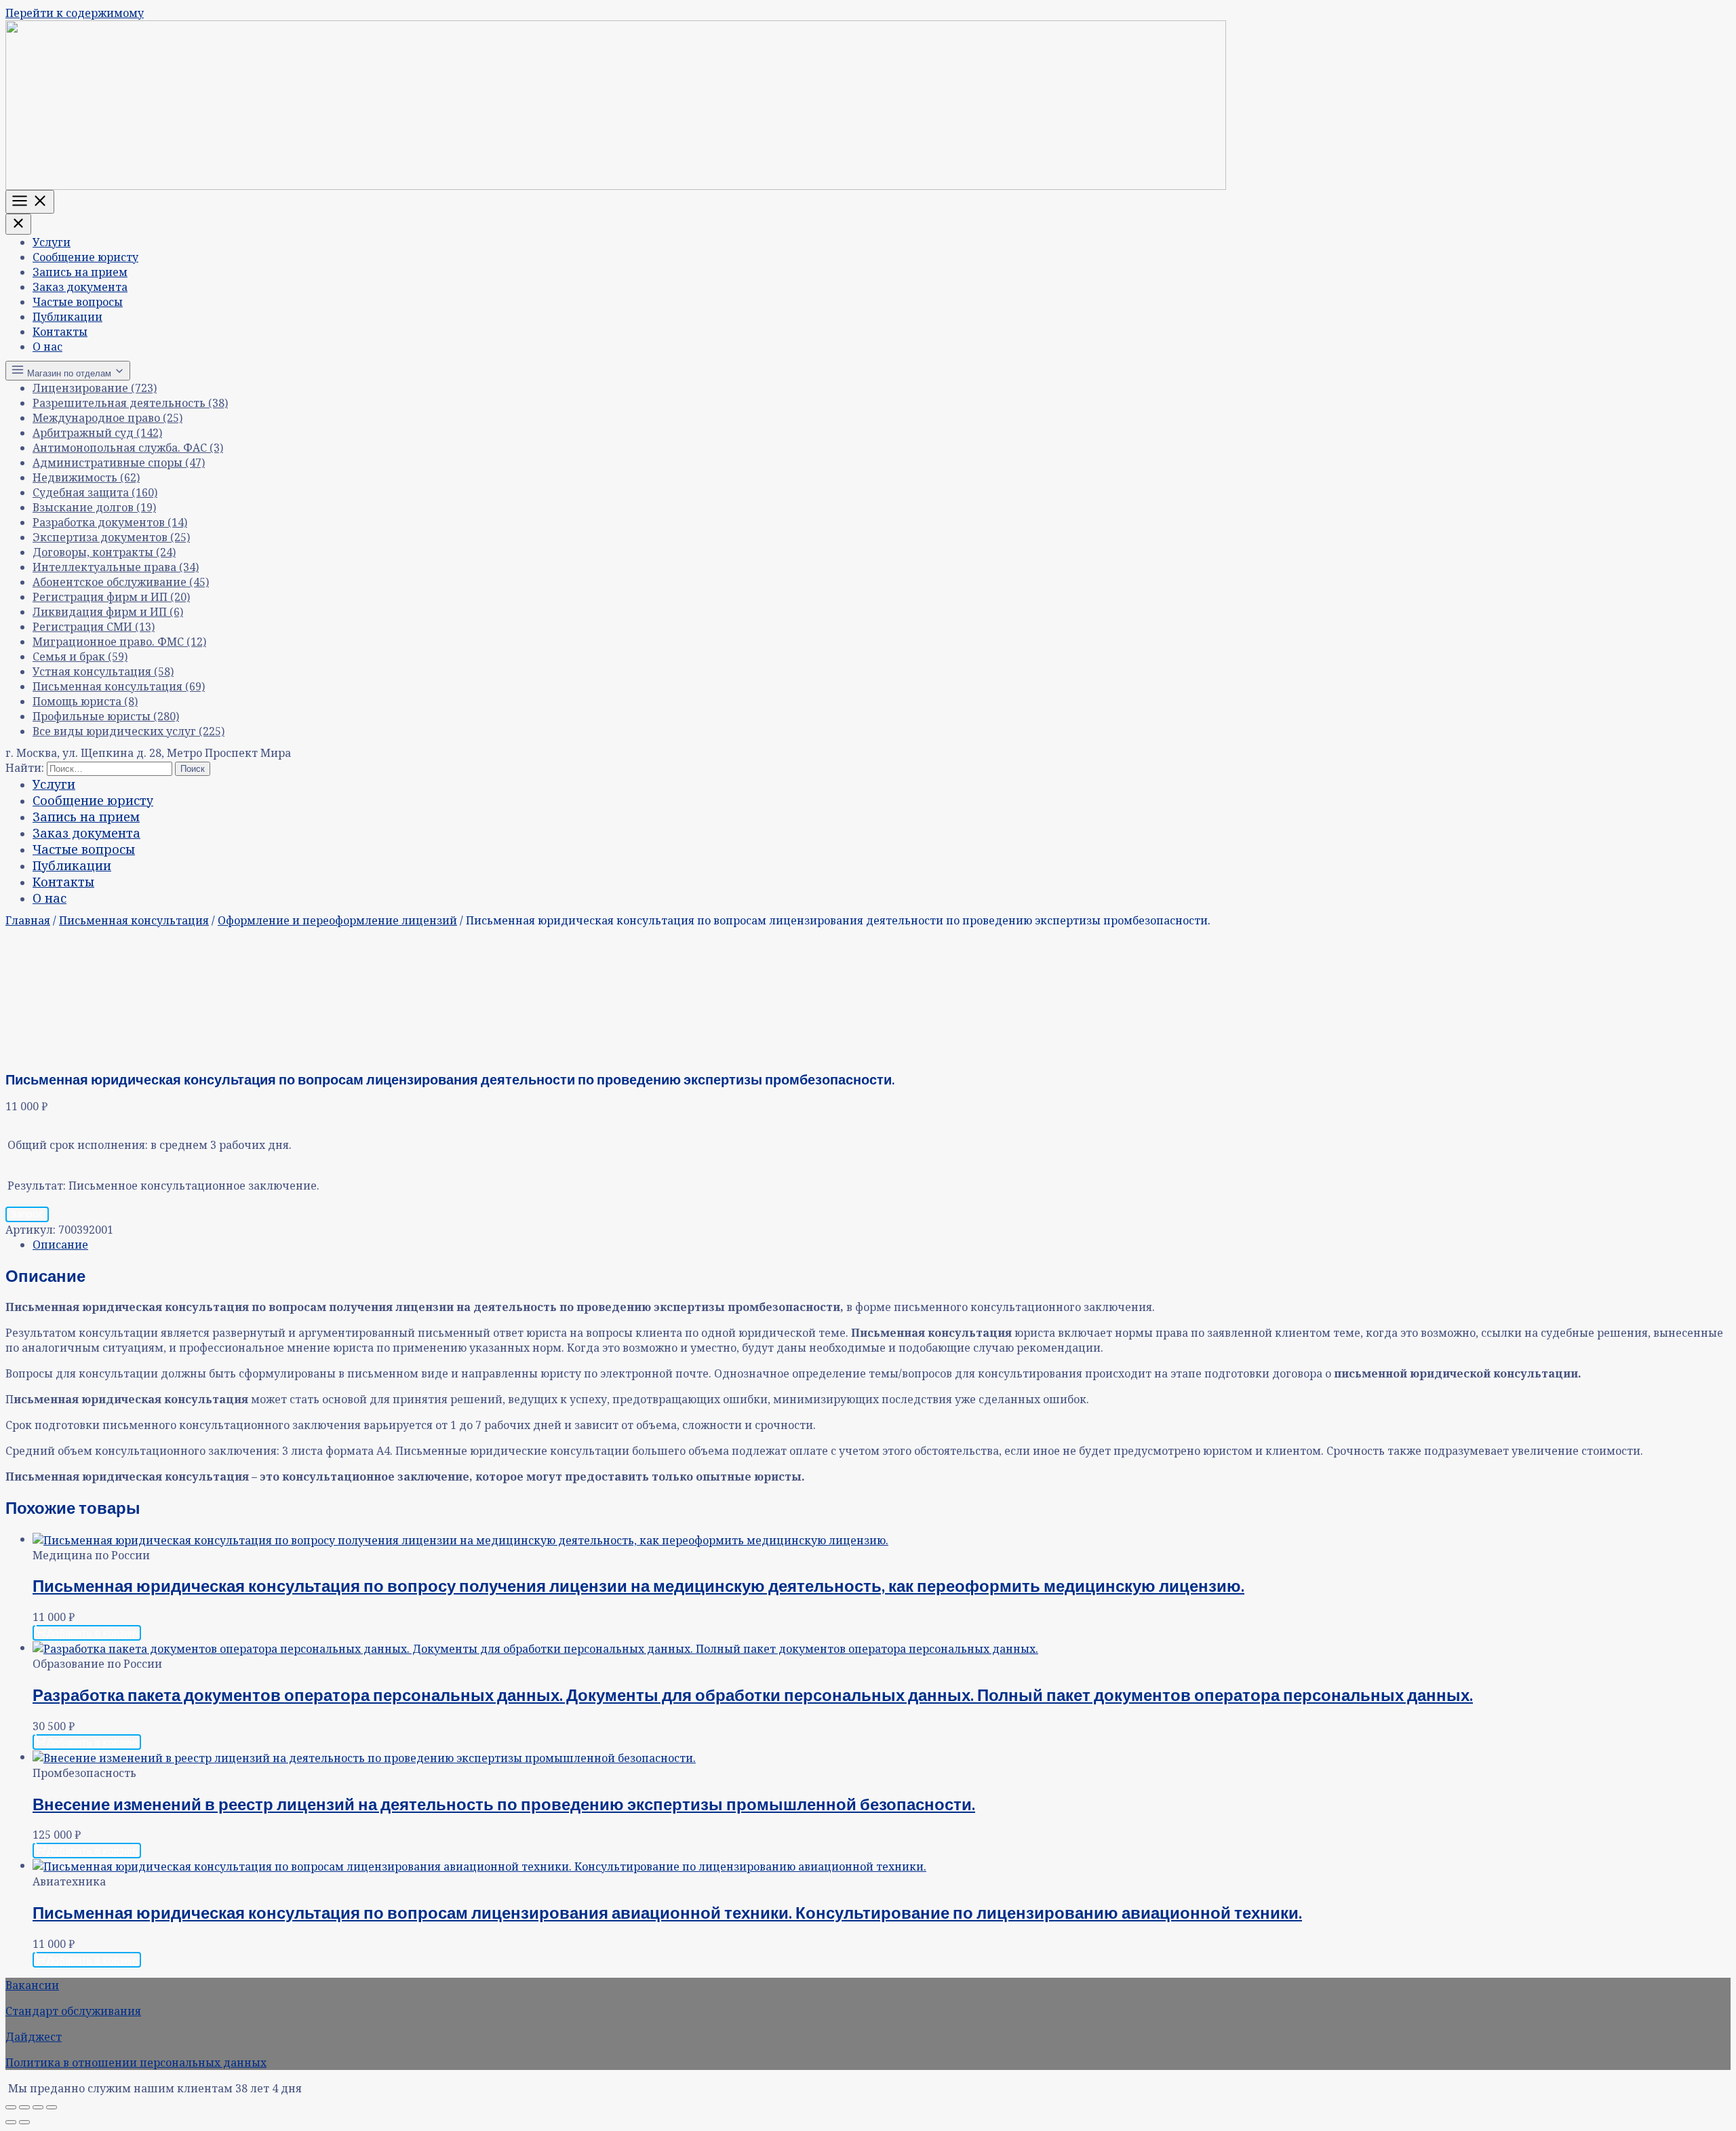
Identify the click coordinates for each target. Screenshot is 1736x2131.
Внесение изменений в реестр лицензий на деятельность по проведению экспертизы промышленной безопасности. (504, 1804)
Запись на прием (80, 272)
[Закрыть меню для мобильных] (18, 224)
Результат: (37, 1186)
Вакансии (32, 1985)
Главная (28, 920)
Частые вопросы (78, 302)
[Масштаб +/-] (11, 2107)
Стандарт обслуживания (73, 2011)
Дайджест (34, 2037)
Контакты (60, 332)
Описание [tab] (60, 1245)
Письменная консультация (134, 920)
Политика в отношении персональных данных (136, 2062)
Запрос (27, 1214)
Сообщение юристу (85, 257)
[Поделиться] (38, 2107)
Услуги (52, 242)
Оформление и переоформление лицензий (337, 920)
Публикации (67, 317)
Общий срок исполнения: (78, 1145)
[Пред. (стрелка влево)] (11, 2122)
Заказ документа (80, 287)
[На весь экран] (24, 2107)
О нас (47, 347)
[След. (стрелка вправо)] (24, 2122)
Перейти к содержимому (75, 13)
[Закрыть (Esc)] (52, 2107)
